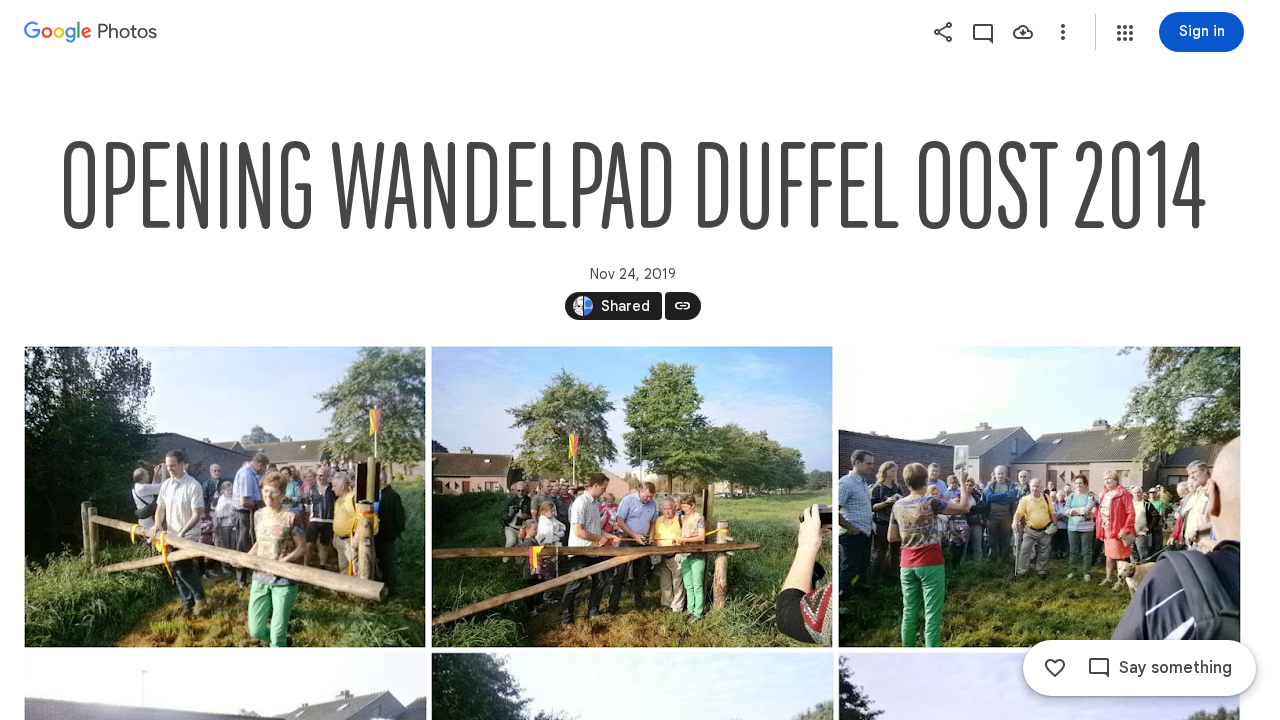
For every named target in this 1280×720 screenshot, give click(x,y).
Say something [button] (1175, 668)
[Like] (1055, 668)
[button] (1125, 33)
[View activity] (983, 32)
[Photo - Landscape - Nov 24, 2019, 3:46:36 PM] (225, 497)
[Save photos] (1023, 32)
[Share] (943, 32)
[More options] (1063, 32)
